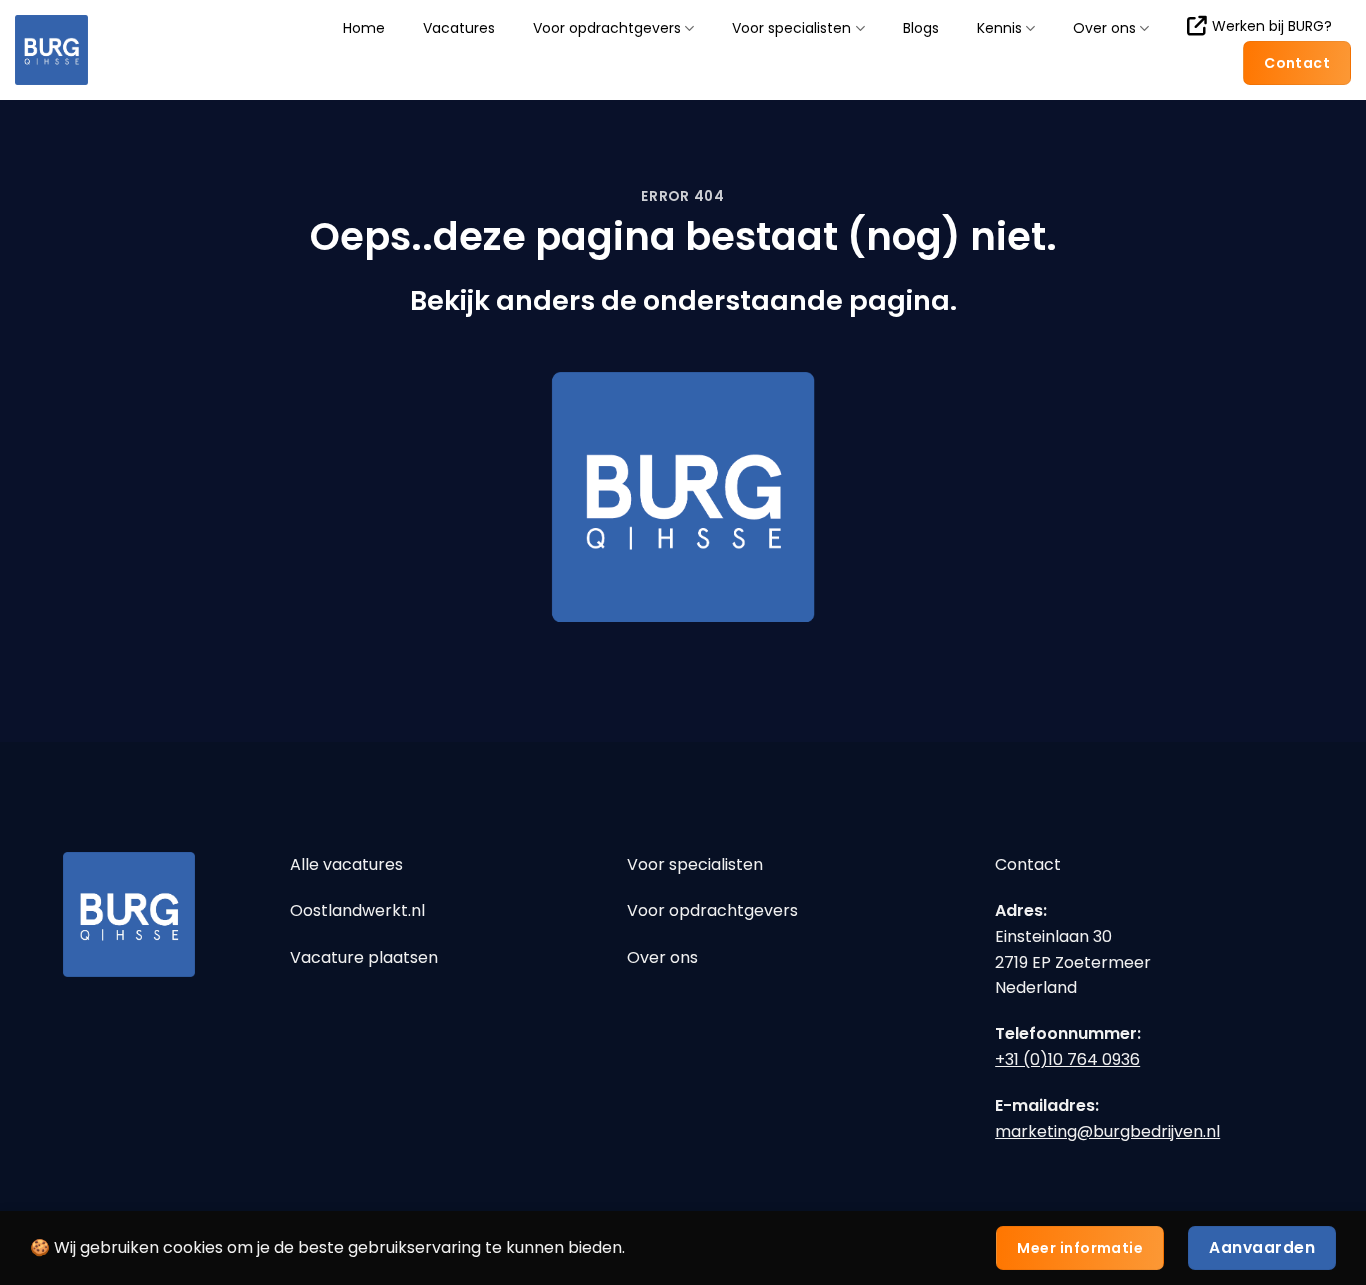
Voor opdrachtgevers (607, 28)
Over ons (1104, 28)
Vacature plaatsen (364, 957)
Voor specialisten (791, 28)
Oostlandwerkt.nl (357, 910)
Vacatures (459, 28)
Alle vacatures (346, 864)
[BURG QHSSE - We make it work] (113, 50)
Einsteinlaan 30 (1053, 936)
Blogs (921, 28)
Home (364, 28)
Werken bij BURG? (1272, 26)
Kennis (999, 28)
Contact (1028, 864)
